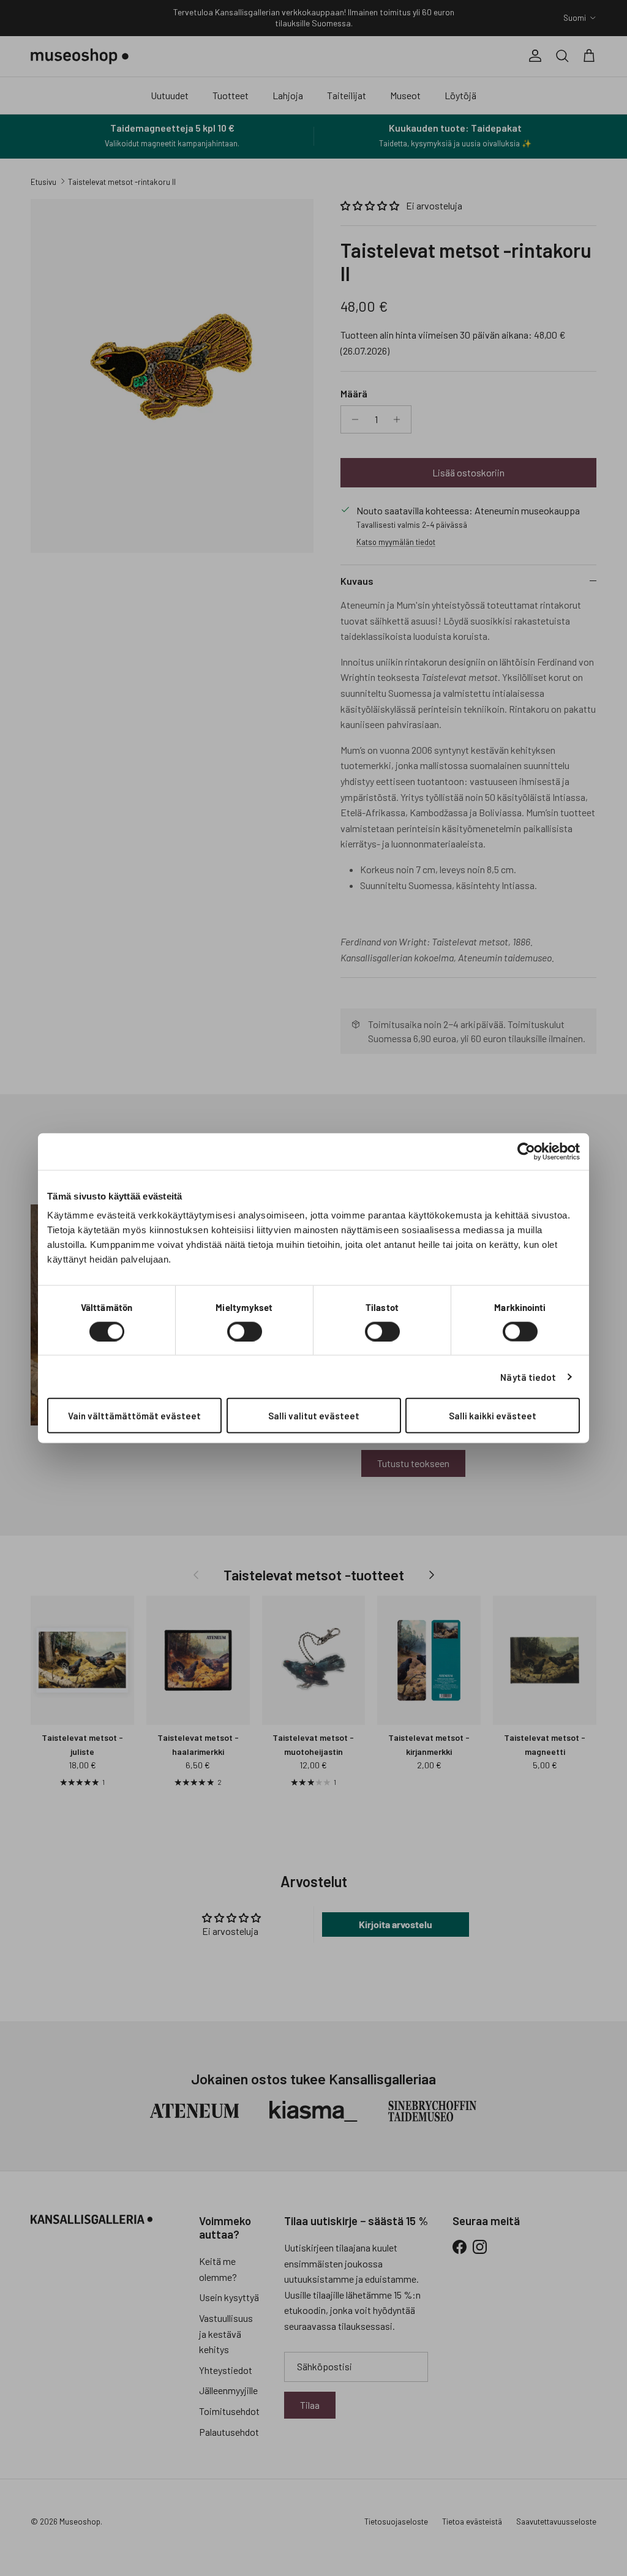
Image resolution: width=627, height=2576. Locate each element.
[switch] (245, 1331)
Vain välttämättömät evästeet (134, 1416)
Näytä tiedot (528, 1376)
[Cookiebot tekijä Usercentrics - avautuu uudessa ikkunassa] (526, 1151)
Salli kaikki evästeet (493, 1416)
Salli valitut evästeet (314, 1416)
